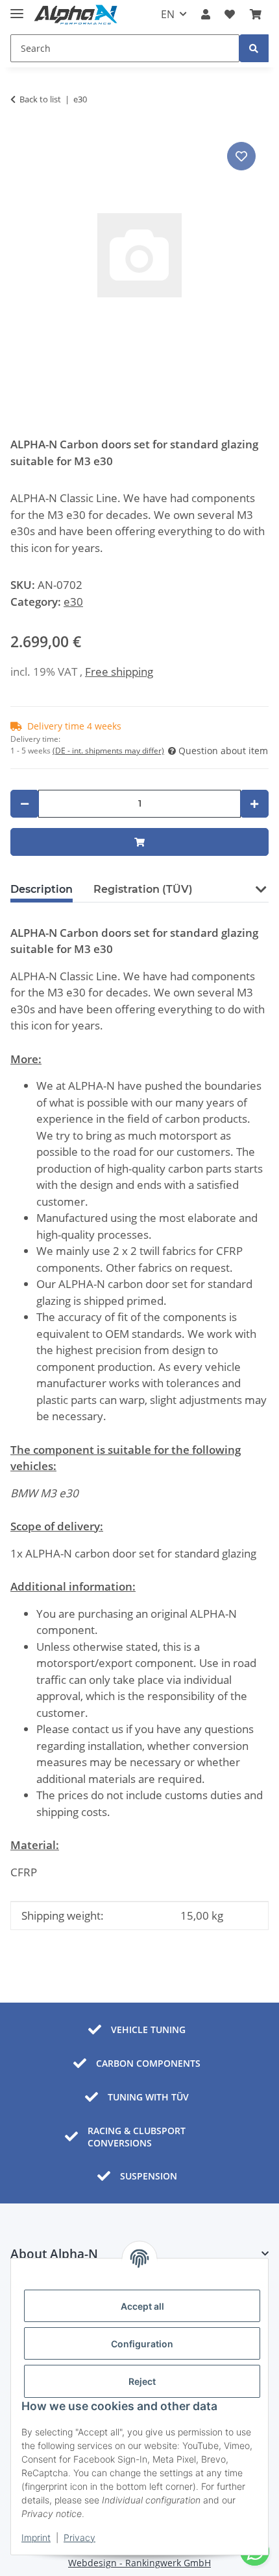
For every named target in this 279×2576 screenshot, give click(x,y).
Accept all (142, 2306)
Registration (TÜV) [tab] (143, 889)
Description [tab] (42, 889)
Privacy (79, 2537)
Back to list (40, 99)
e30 (73, 602)
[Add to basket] (139, 842)
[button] (206, 14)
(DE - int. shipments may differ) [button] (108, 751)
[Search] (254, 48)
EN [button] (168, 14)
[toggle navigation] (17, 9)
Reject (142, 2381)
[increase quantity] (254, 804)
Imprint (36, 2537)
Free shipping (119, 672)
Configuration (142, 2344)
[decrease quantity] (25, 804)
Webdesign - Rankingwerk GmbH (139, 2563)
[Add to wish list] (241, 156)
